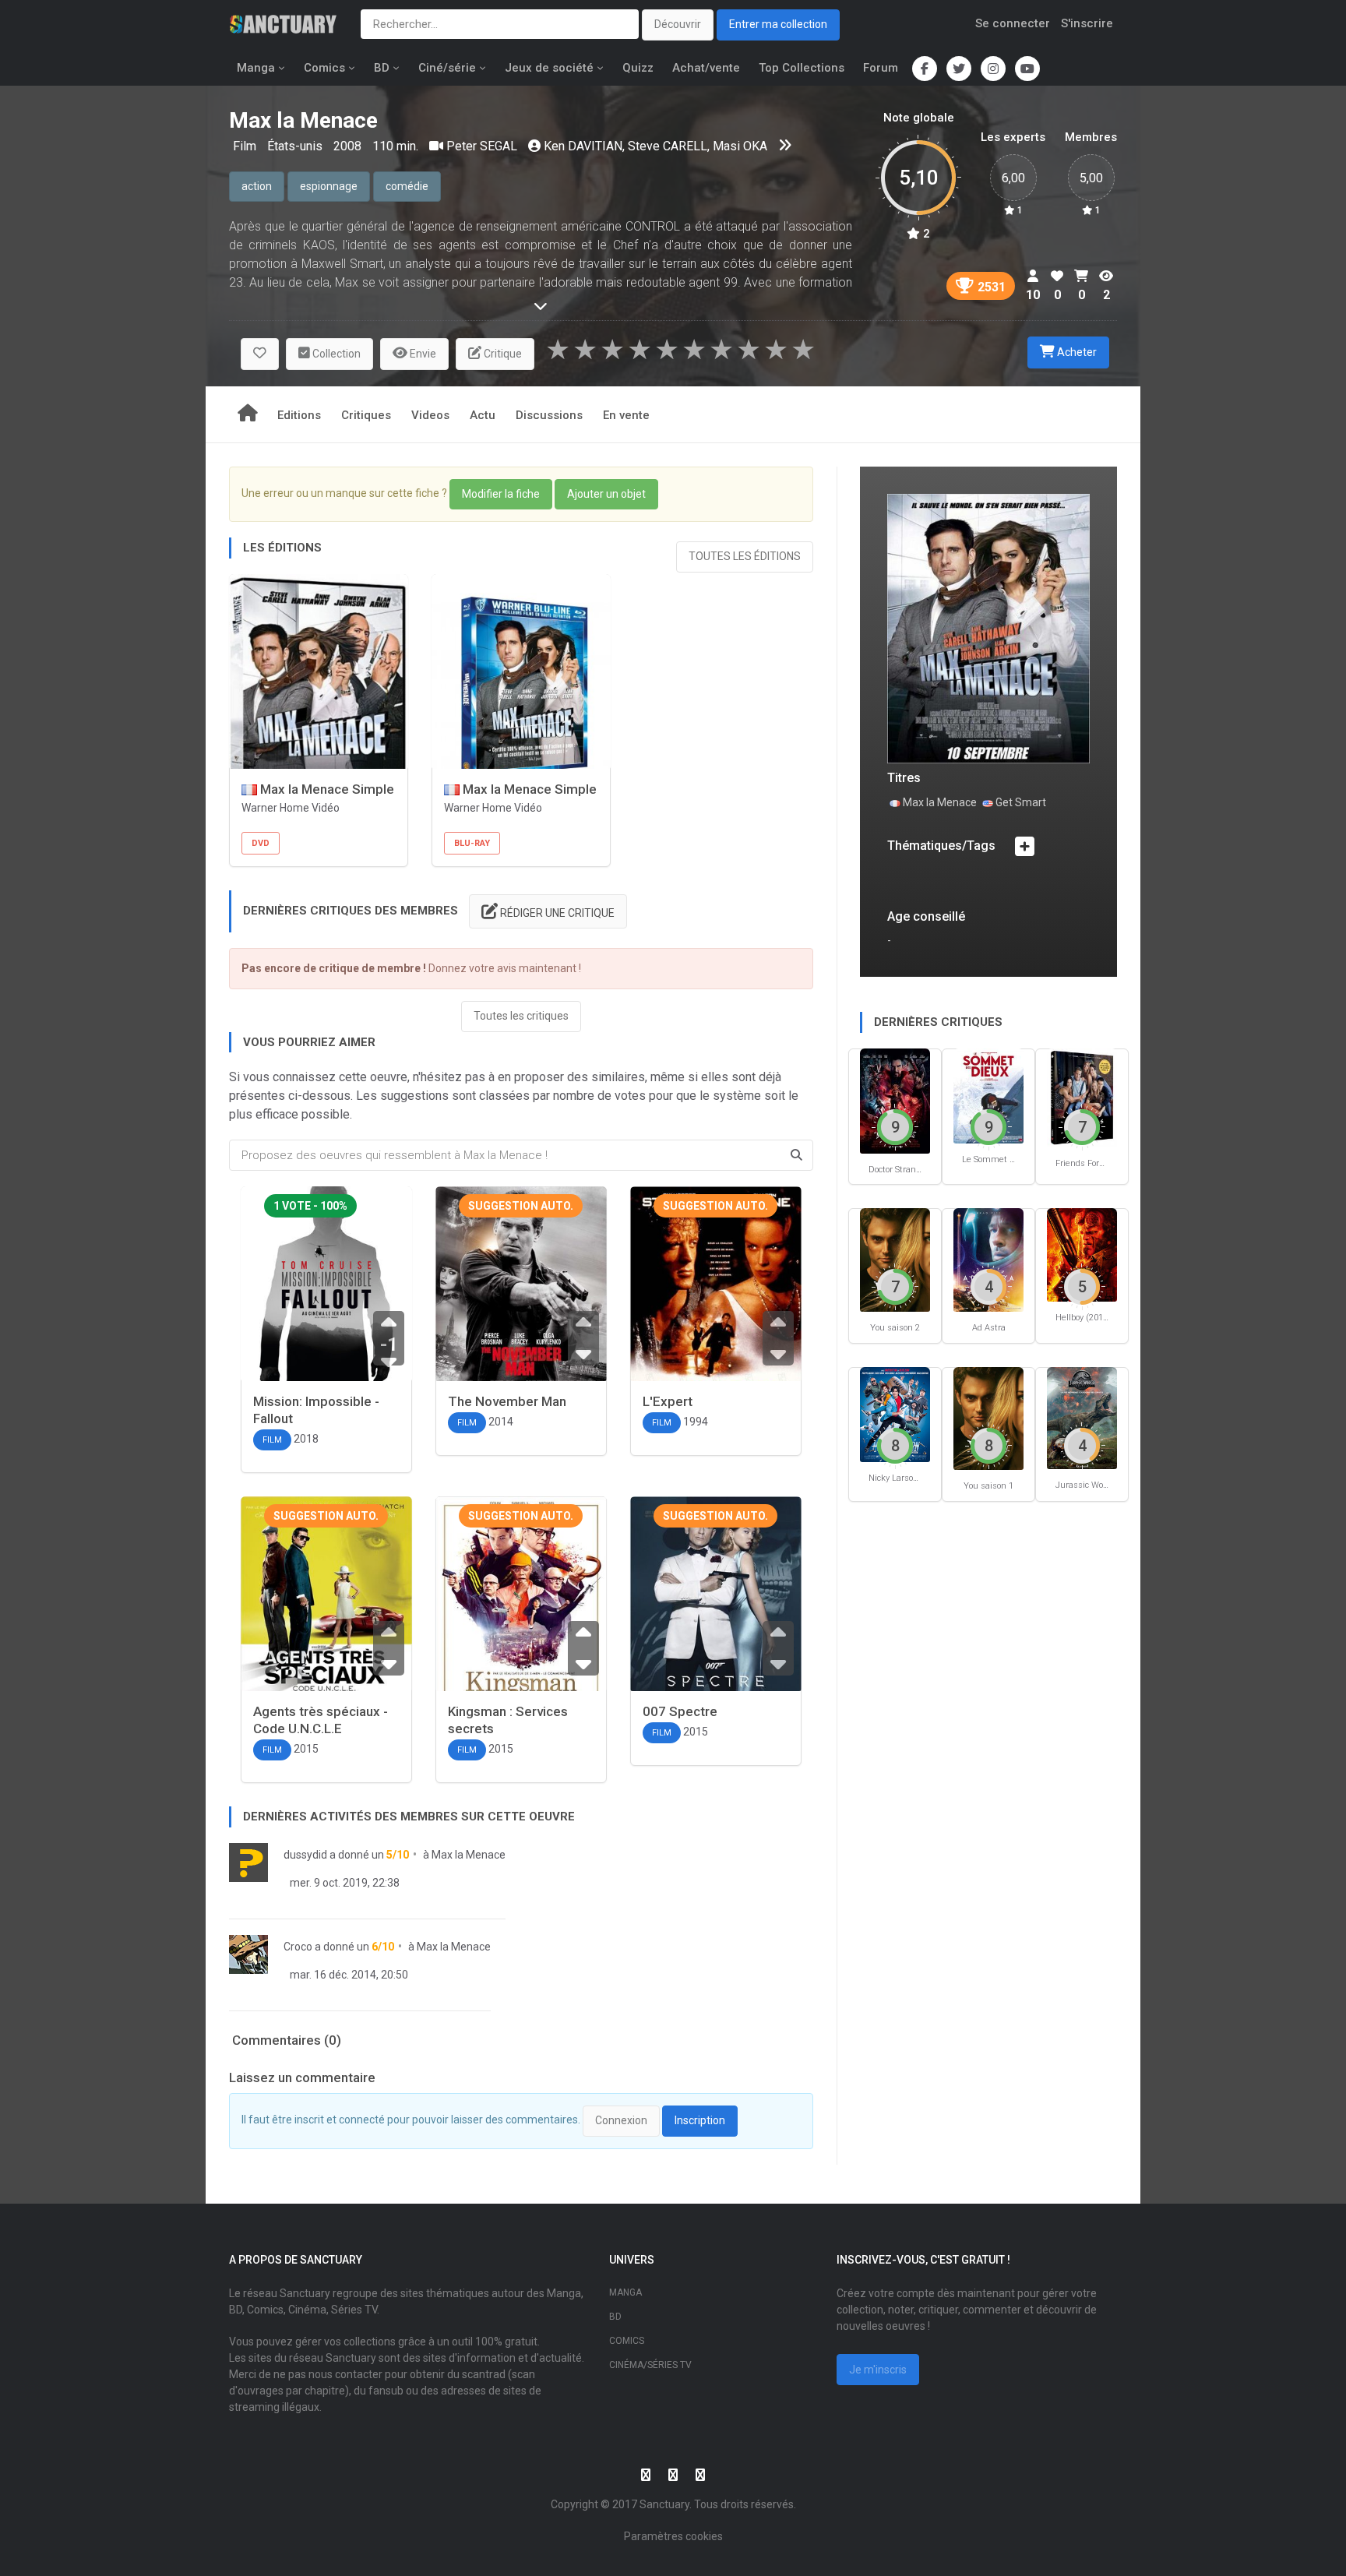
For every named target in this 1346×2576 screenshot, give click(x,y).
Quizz (638, 68)
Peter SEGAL (482, 146)
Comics (324, 68)
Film (246, 146)
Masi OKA (740, 146)
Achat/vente (706, 68)
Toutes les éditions (745, 556)
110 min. (395, 146)
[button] (260, 354)
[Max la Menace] (988, 627)
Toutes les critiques (521, 1016)
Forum (881, 68)
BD (382, 68)
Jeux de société (549, 68)
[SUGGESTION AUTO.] (521, 1300)
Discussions (549, 415)
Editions (299, 415)
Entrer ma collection (778, 24)
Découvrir (678, 24)
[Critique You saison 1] (988, 1417)
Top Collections (802, 68)
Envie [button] (422, 354)
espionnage (329, 186)
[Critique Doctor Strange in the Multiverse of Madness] (895, 1099)
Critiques (366, 415)
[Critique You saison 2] (895, 1259)
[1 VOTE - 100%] (326, 1302)
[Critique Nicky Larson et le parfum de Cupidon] (895, 1413)
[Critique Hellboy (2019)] (1082, 1254)
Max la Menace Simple (326, 789)
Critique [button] (502, 354)
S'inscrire (1087, 23)
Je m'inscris (878, 2370)
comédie (407, 186)
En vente (626, 415)
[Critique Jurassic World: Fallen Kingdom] (1082, 1417)
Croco (298, 1947)
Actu (483, 415)
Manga (256, 68)
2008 (347, 146)
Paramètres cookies (673, 2536)
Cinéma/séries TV (650, 2365)
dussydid (305, 1855)
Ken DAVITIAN (583, 146)
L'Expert (668, 1401)
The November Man (507, 1401)
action (257, 186)
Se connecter (1013, 23)
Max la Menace (469, 1855)
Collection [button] (335, 354)
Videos (430, 415)
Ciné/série (447, 68)
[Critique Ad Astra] (988, 1259)
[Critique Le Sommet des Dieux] (988, 1095)
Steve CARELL (668, 146)
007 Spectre (680, 1711)
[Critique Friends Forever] (1082, 1097)
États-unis (296, 146)
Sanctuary (664, 2504)
